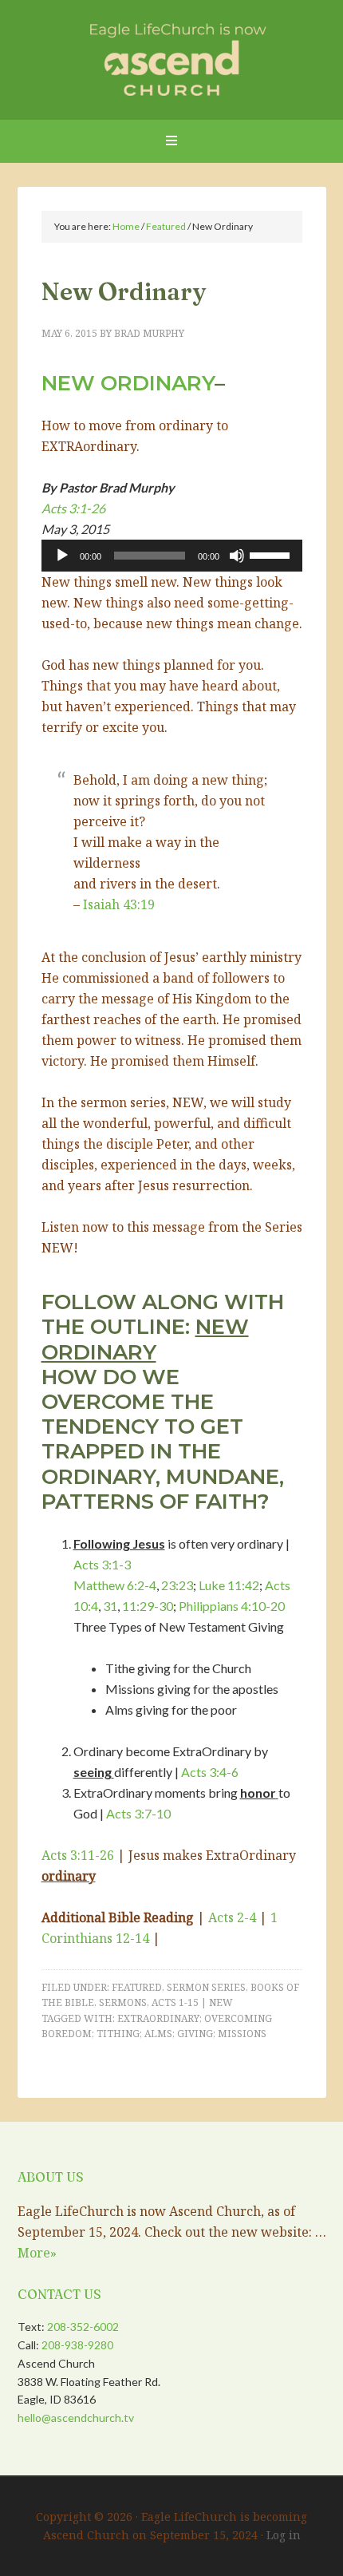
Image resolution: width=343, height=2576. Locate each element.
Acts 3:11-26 (78, 1855)
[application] (172, 556)
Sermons (123, 2002)
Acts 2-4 (232, 1917)
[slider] (272, 554)
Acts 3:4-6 (210, 1772)
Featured (137, 1987)
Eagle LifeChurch (172, 56)
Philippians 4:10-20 (232, 1606)
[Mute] (237, 556)
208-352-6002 (83, 2327)
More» (37, 2253)
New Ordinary (128, 383)
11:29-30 (148, 1606)
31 (110, 1606)
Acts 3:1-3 (102, 1564)
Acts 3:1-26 (73, 508)
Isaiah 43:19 (119, 904)
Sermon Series (206, 1987)
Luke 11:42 (229, 1585)
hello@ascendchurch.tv (76, 2418)
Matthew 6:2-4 (115, 1585)
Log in (284, 2535)
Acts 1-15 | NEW (192, 2002)
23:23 (177, 1585)
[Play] (62, 556)
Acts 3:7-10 (138, 1813)
